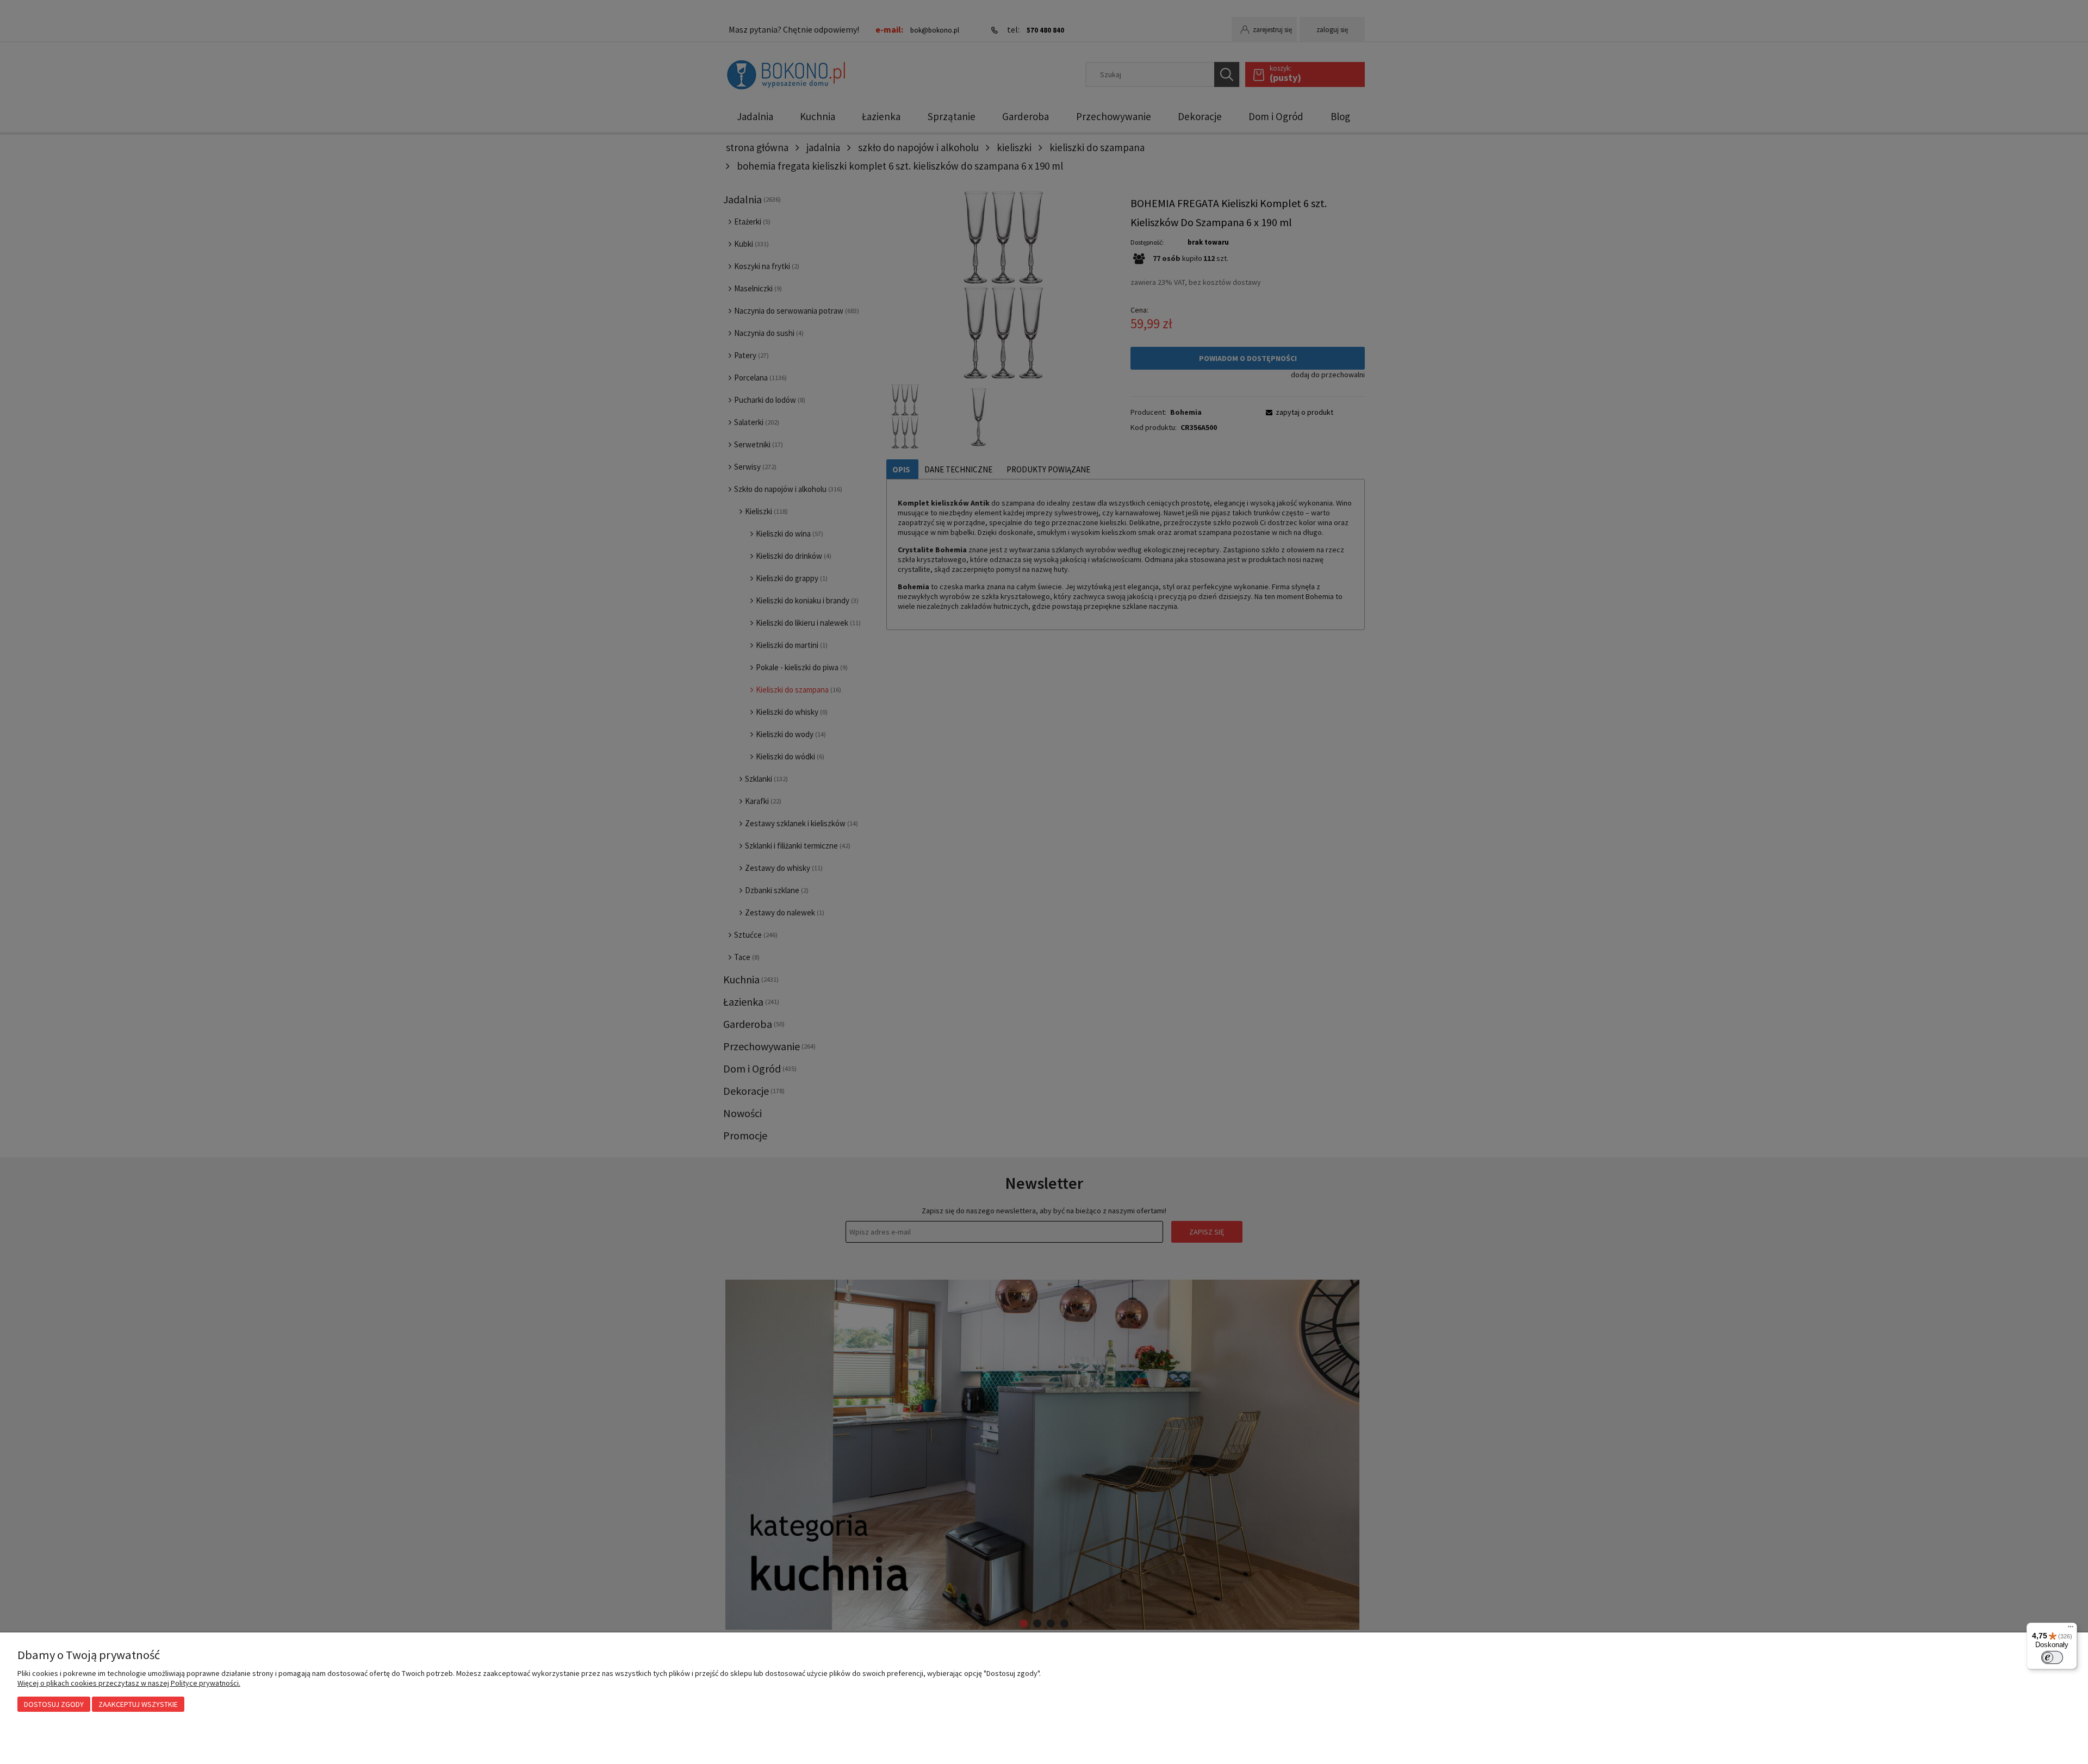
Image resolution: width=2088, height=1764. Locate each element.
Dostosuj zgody (54, 1704)
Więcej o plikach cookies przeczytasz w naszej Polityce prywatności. (129, 1683)
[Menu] (2071, 1629)
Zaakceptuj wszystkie (138, 1704)
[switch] (2052, 1657)
